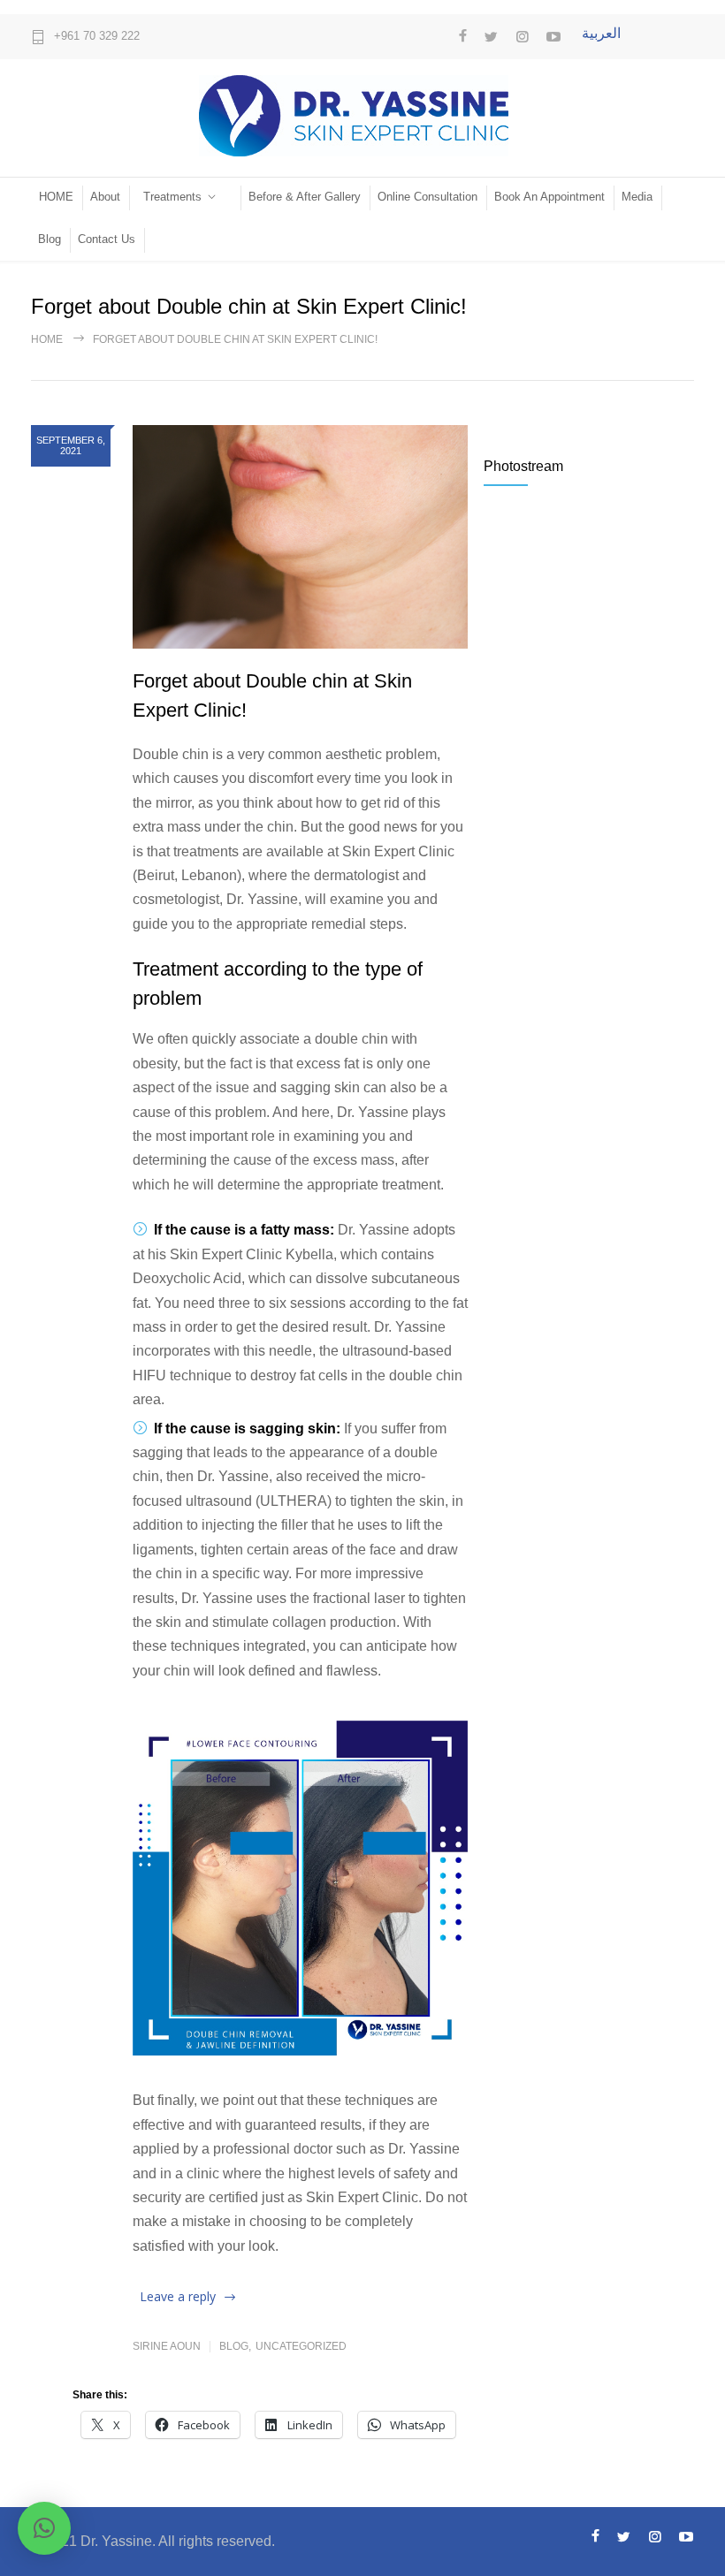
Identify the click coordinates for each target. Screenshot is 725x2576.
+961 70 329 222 (97, 36)
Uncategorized (301, 2346)
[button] (44, 2528)
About (105, 197)
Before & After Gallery (305, 197)
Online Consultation (427, 197)
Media (637, 197)
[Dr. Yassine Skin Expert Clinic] (362, 116)
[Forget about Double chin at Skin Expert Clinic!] (300, 537)
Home (47, 339)
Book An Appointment (549, 197)
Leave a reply (178, 2296)
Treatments (172, 197)
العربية (601, 33)
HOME (56, 197)
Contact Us (107, 239)
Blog (50, 239)
